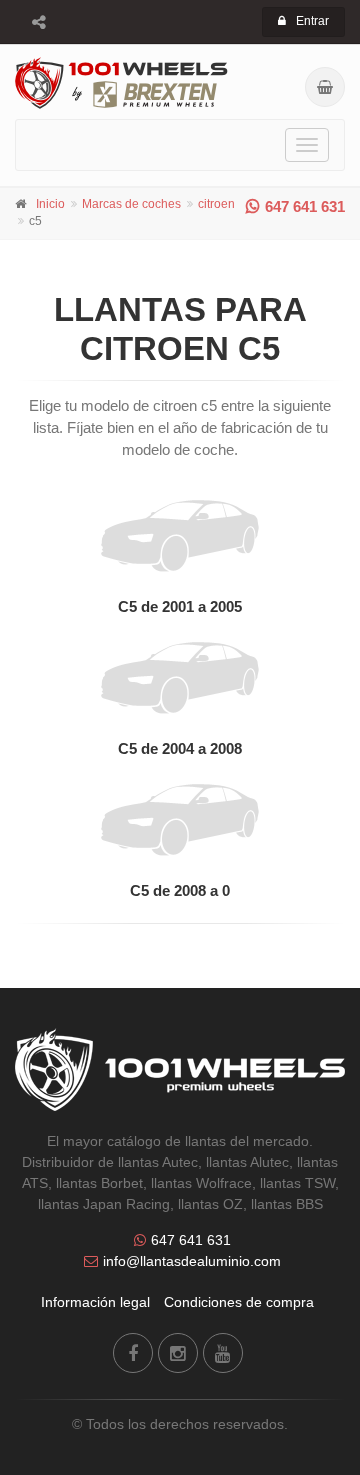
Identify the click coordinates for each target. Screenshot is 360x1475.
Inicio (50, 204)
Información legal (95, 1302)
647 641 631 (305, 206)
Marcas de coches (131, 204)
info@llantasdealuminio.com (192, 1261)
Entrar (312, 21)
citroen (216, 204)
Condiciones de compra (239, 1302)
